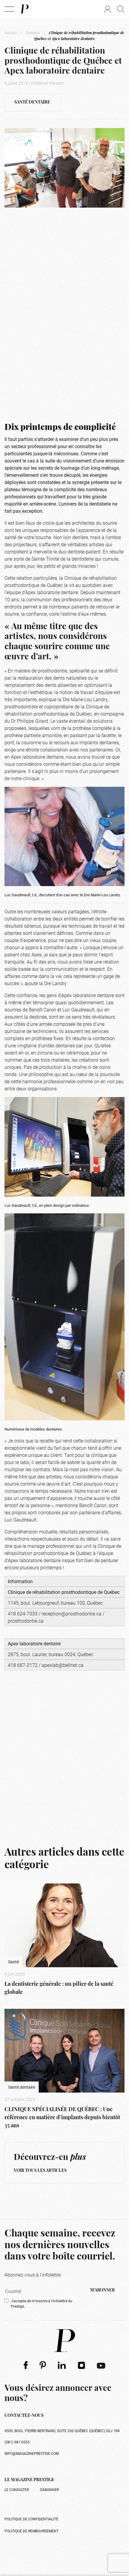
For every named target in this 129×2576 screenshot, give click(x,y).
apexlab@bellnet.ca (63, 1665)
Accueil (11, 33)
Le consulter (17, 2490)
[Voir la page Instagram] (82, 2365)
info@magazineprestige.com (32, 2453)
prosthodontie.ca (26, 1621)
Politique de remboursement (31, 2531)
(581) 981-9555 (17, 2442)
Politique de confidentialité (31, 2519)
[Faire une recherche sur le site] (121, 9)
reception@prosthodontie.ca (72, 1613)
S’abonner (49, 2490)
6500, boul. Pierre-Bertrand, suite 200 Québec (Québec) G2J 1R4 (62, 2431)
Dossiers (33, 33)
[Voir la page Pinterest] (43, 2365)
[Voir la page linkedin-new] (62, 2365)
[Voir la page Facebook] (26, 2365)
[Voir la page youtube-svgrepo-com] (101, 2365)
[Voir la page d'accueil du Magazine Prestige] (64, 2341)
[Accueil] (24, 9)
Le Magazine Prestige (29, 2480)
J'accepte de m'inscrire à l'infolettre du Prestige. (42, 2303)
